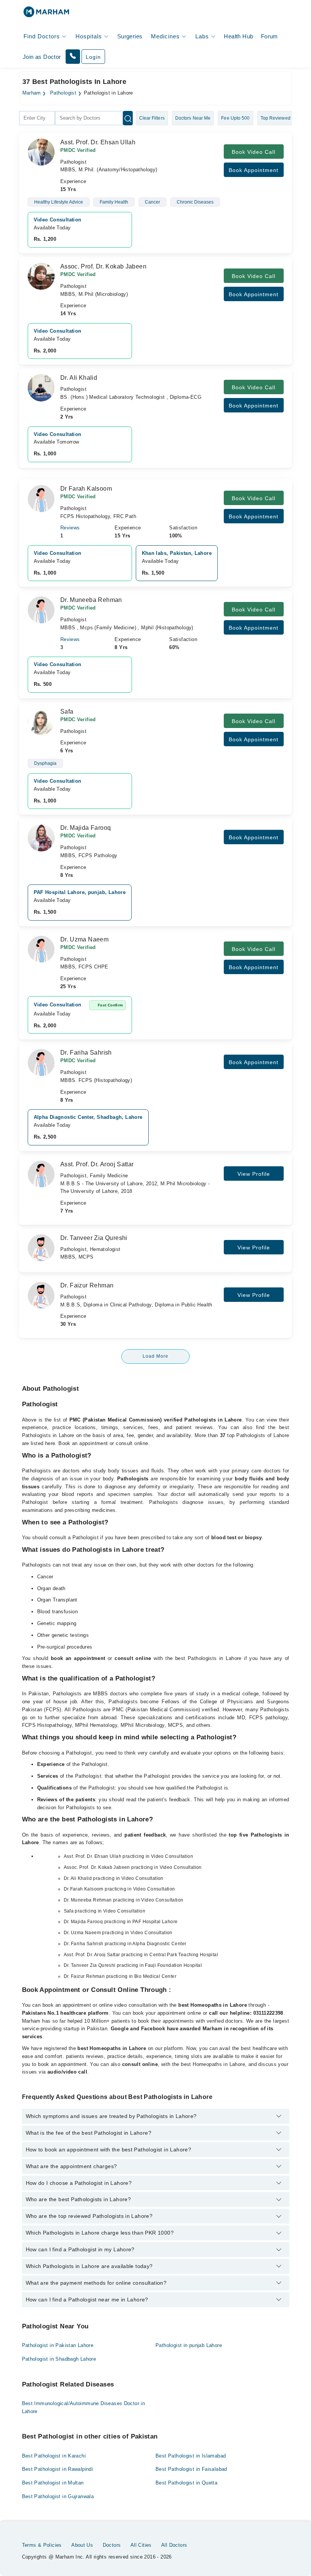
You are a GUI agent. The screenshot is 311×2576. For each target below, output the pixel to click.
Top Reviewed (276, 118)
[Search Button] (128, 118)
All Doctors (174, 2545)
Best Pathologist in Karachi (54, 2456)
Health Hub (238, 36)
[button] (73, 57)
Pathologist (63, 93)
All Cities (141, 2545)
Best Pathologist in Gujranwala (58, 2496)
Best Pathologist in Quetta (186, 2483)
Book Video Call (254, 152)
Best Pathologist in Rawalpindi (58, 2469)
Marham (32, 93)
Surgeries (130, 36)
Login (93, 57)
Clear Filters (152, 118)
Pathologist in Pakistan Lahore (58, 2345)
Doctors (112, 2545)
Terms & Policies (42, 2545)
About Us (82, 2545)
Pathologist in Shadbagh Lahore (59, 2359)
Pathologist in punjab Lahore (189, 2345)
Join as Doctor (42, 57)
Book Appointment (254, 170)
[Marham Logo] (46, 14)
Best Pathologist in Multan (53, 2483)
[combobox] (37, 118)
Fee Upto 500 (235, 118)
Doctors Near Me (193, 118)
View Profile (254, 1174)
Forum (269, 36)
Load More (155, 1356)
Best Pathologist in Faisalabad (191, 2469)
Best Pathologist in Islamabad (191, 2456)
